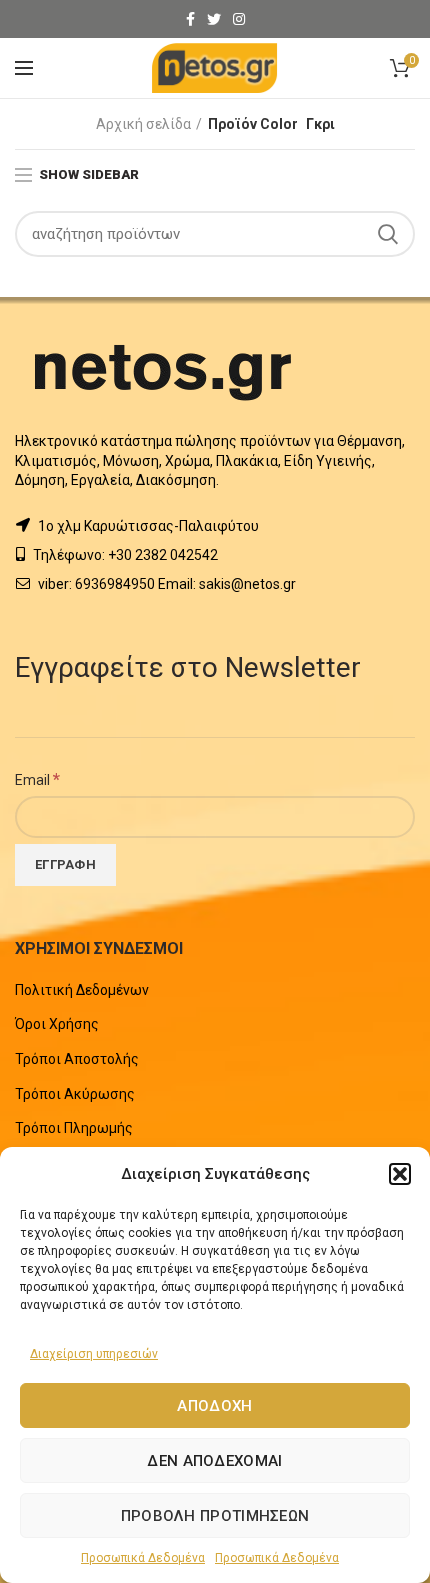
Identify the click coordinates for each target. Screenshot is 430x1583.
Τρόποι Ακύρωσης (75, 1094)
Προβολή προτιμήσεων (215, 1516)
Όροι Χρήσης (57, 1024)
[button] (400, 1174)
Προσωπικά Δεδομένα (143, 1558)
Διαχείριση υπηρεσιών (94, 1354)
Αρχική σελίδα (143, 124)
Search (388, 234)
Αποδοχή (214, 1406)
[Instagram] (239, 19)
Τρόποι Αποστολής (77, 1059)
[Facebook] (190, 19)
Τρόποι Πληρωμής (74, 1128)
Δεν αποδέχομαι (214, 1461)
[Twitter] (214, 19)
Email (37, 779)
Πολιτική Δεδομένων (82, 990)
